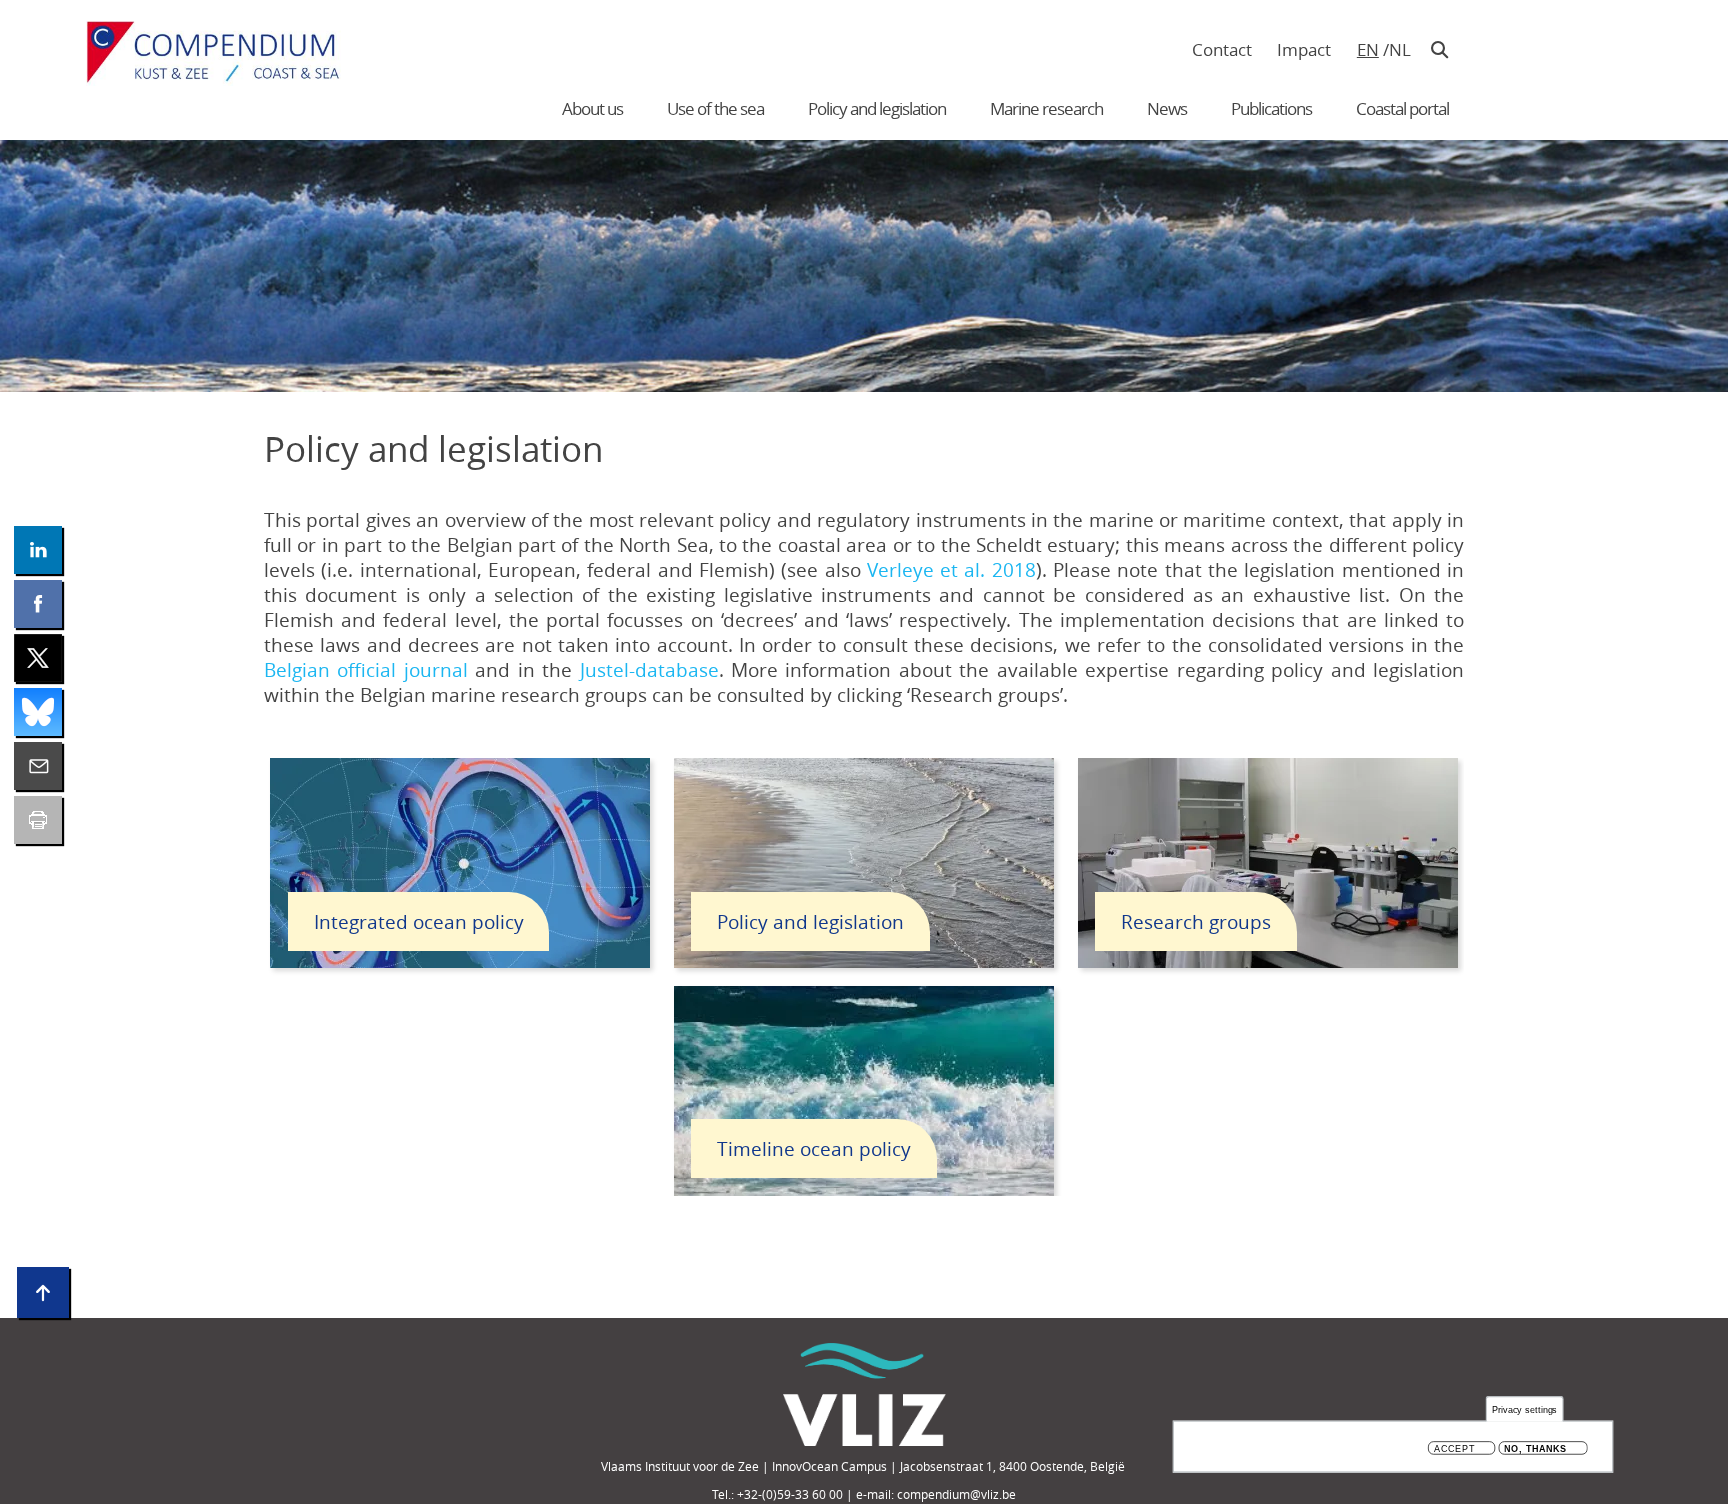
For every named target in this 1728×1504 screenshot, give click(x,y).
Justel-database (649, 669)
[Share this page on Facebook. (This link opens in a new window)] (38, 604)
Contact (1222, 49)
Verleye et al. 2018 (951, 569)
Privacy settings (1525, 1409)
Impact (1304, 49)
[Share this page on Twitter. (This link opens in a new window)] (38, 658)
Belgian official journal (366, 669)
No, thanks (1535, 1448)
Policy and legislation (877, 108)
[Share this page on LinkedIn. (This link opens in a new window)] (38, 550)
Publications (1271, 108)
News (1167, 108)
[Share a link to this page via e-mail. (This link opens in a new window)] (38, 766)
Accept (1454, 1448)
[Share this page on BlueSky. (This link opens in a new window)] (38, 712)
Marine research (1046, 108)
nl (1399, 49)
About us (592, 108)
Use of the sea (715, 108)
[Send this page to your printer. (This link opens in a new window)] (38, 820)
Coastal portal (1402, 108)
